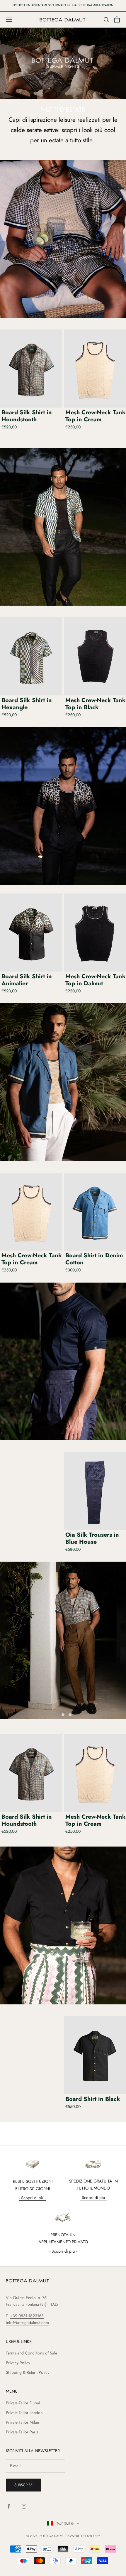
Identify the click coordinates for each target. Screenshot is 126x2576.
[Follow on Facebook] (9, 2506)
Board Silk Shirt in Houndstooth (27, 416)
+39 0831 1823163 (27, 2316)
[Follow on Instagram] (24, 2506)
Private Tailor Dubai (23, 2403)
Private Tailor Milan (22, 2422)
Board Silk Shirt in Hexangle (27, 704)
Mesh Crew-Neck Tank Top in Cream (32, 1259)
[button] (56, 1715)
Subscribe (23, 2485)
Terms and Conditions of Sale (31, 2353)
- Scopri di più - (33, 2198)
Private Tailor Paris (22, 2432)
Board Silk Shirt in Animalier (27, 980)
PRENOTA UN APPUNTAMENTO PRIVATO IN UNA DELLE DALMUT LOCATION (63, 5)
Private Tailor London (24, 2413)
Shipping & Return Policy (28, 2372)
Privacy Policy (18, 2363)
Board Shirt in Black (93, 2099)
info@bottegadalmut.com (27, 2322)
